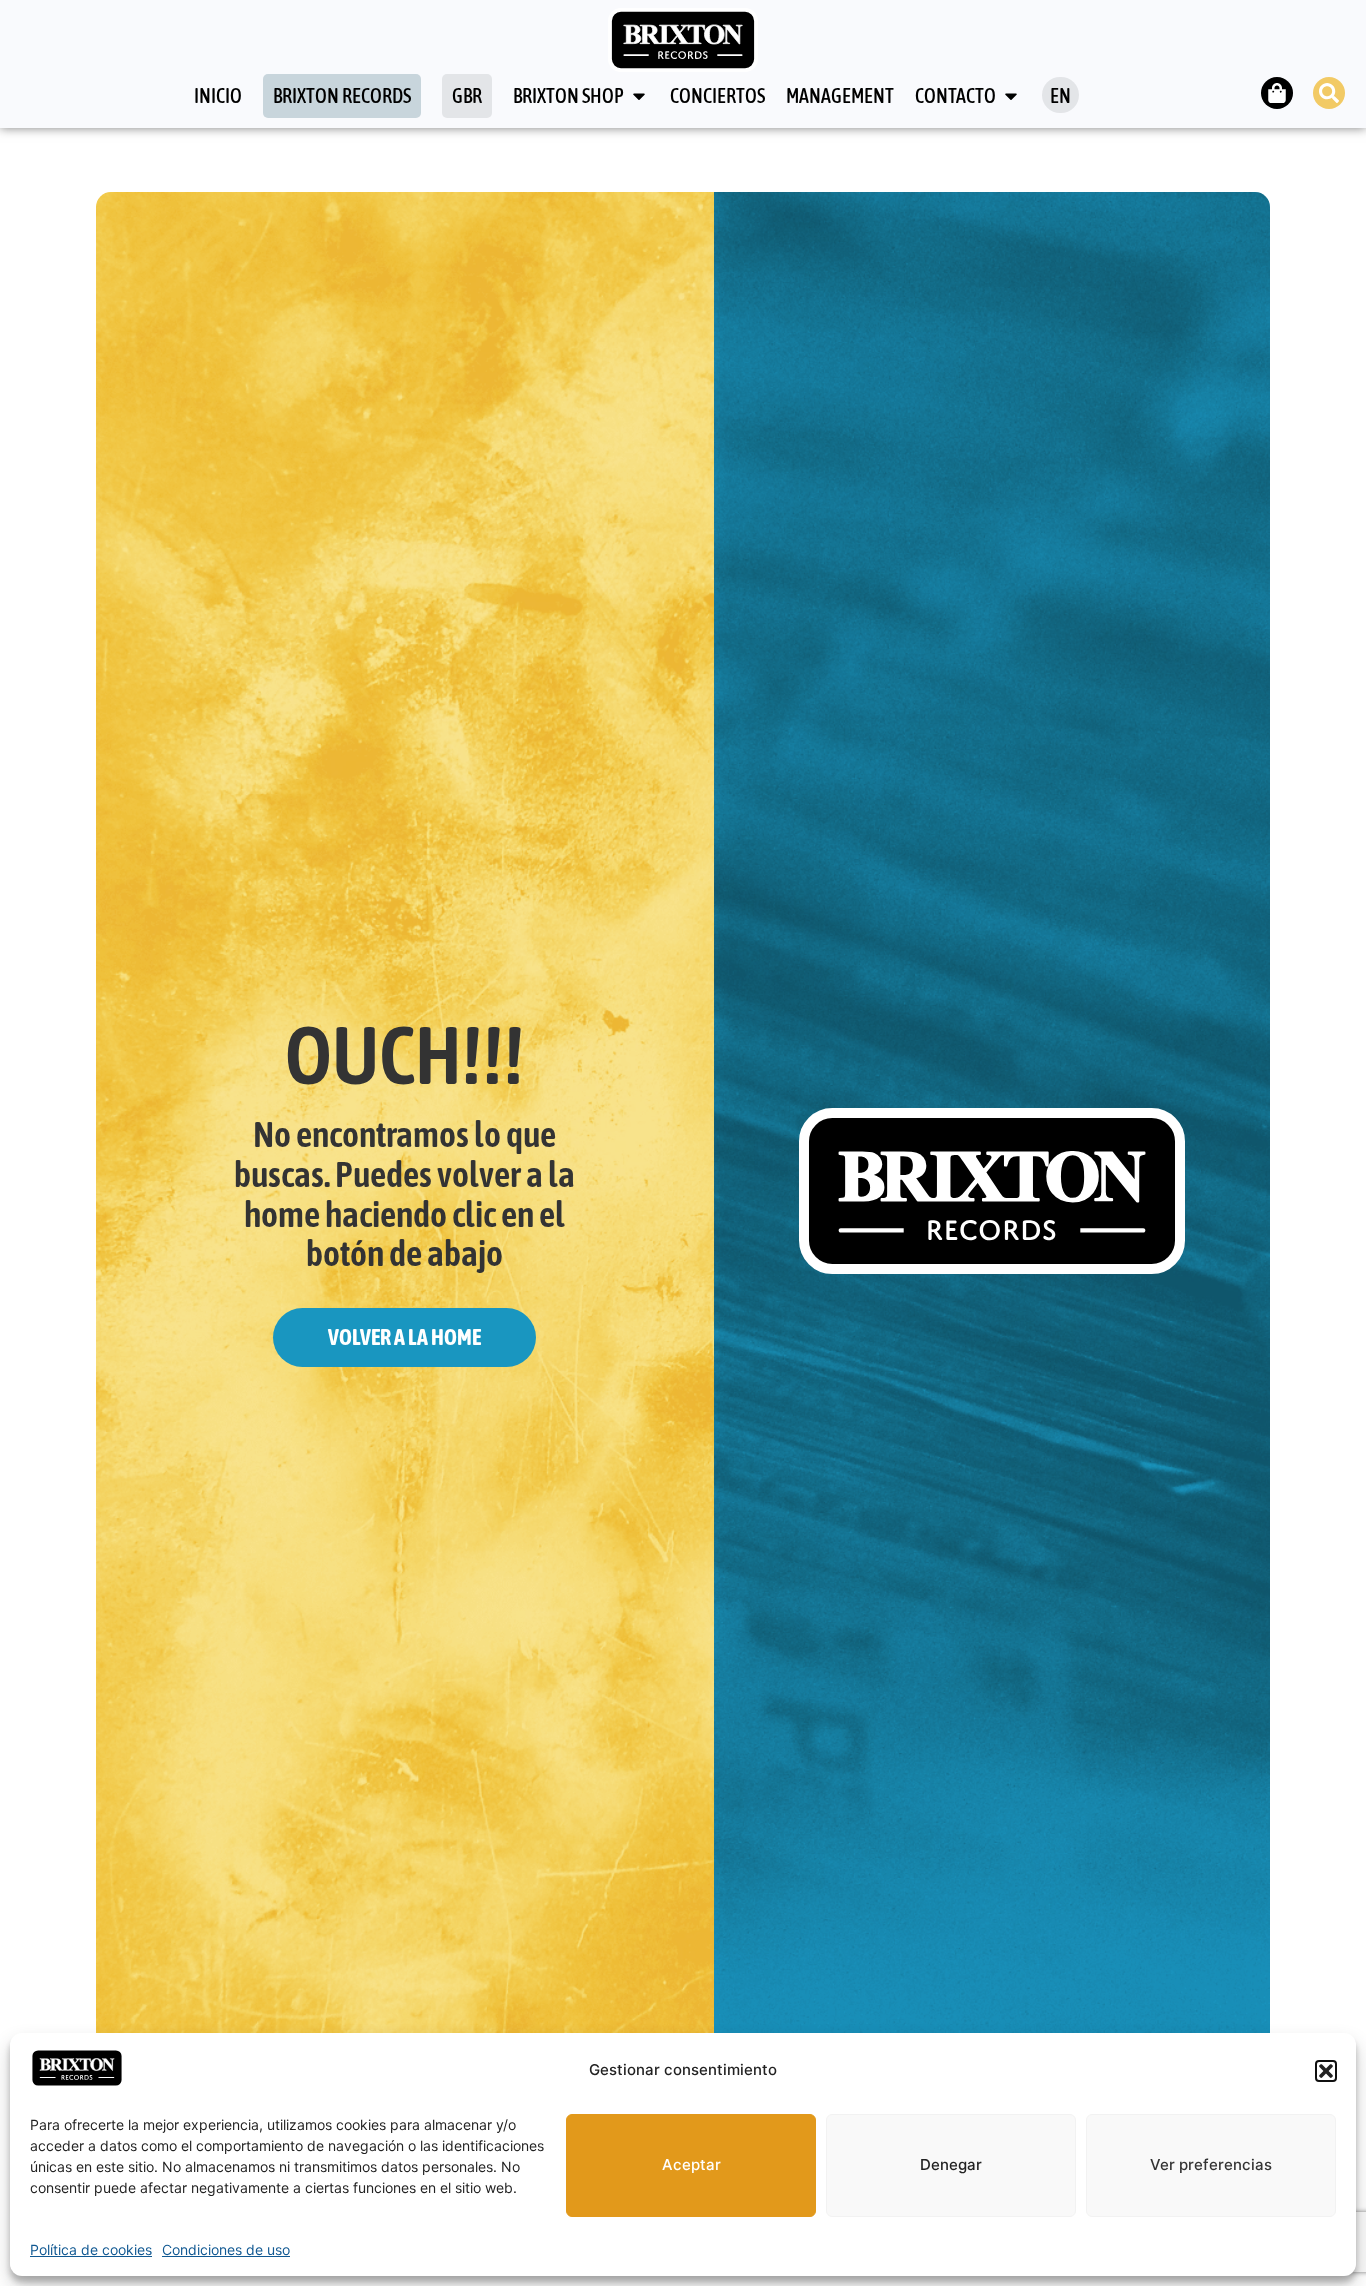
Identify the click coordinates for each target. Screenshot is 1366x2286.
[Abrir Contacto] (1011, 96)
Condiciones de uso (226, 2249)
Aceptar (691, 2164)
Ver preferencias (1211, 2164)
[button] (1326, 2071)
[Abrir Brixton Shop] (639, 96)
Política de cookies (91, 2249)
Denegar (951, 2164)
